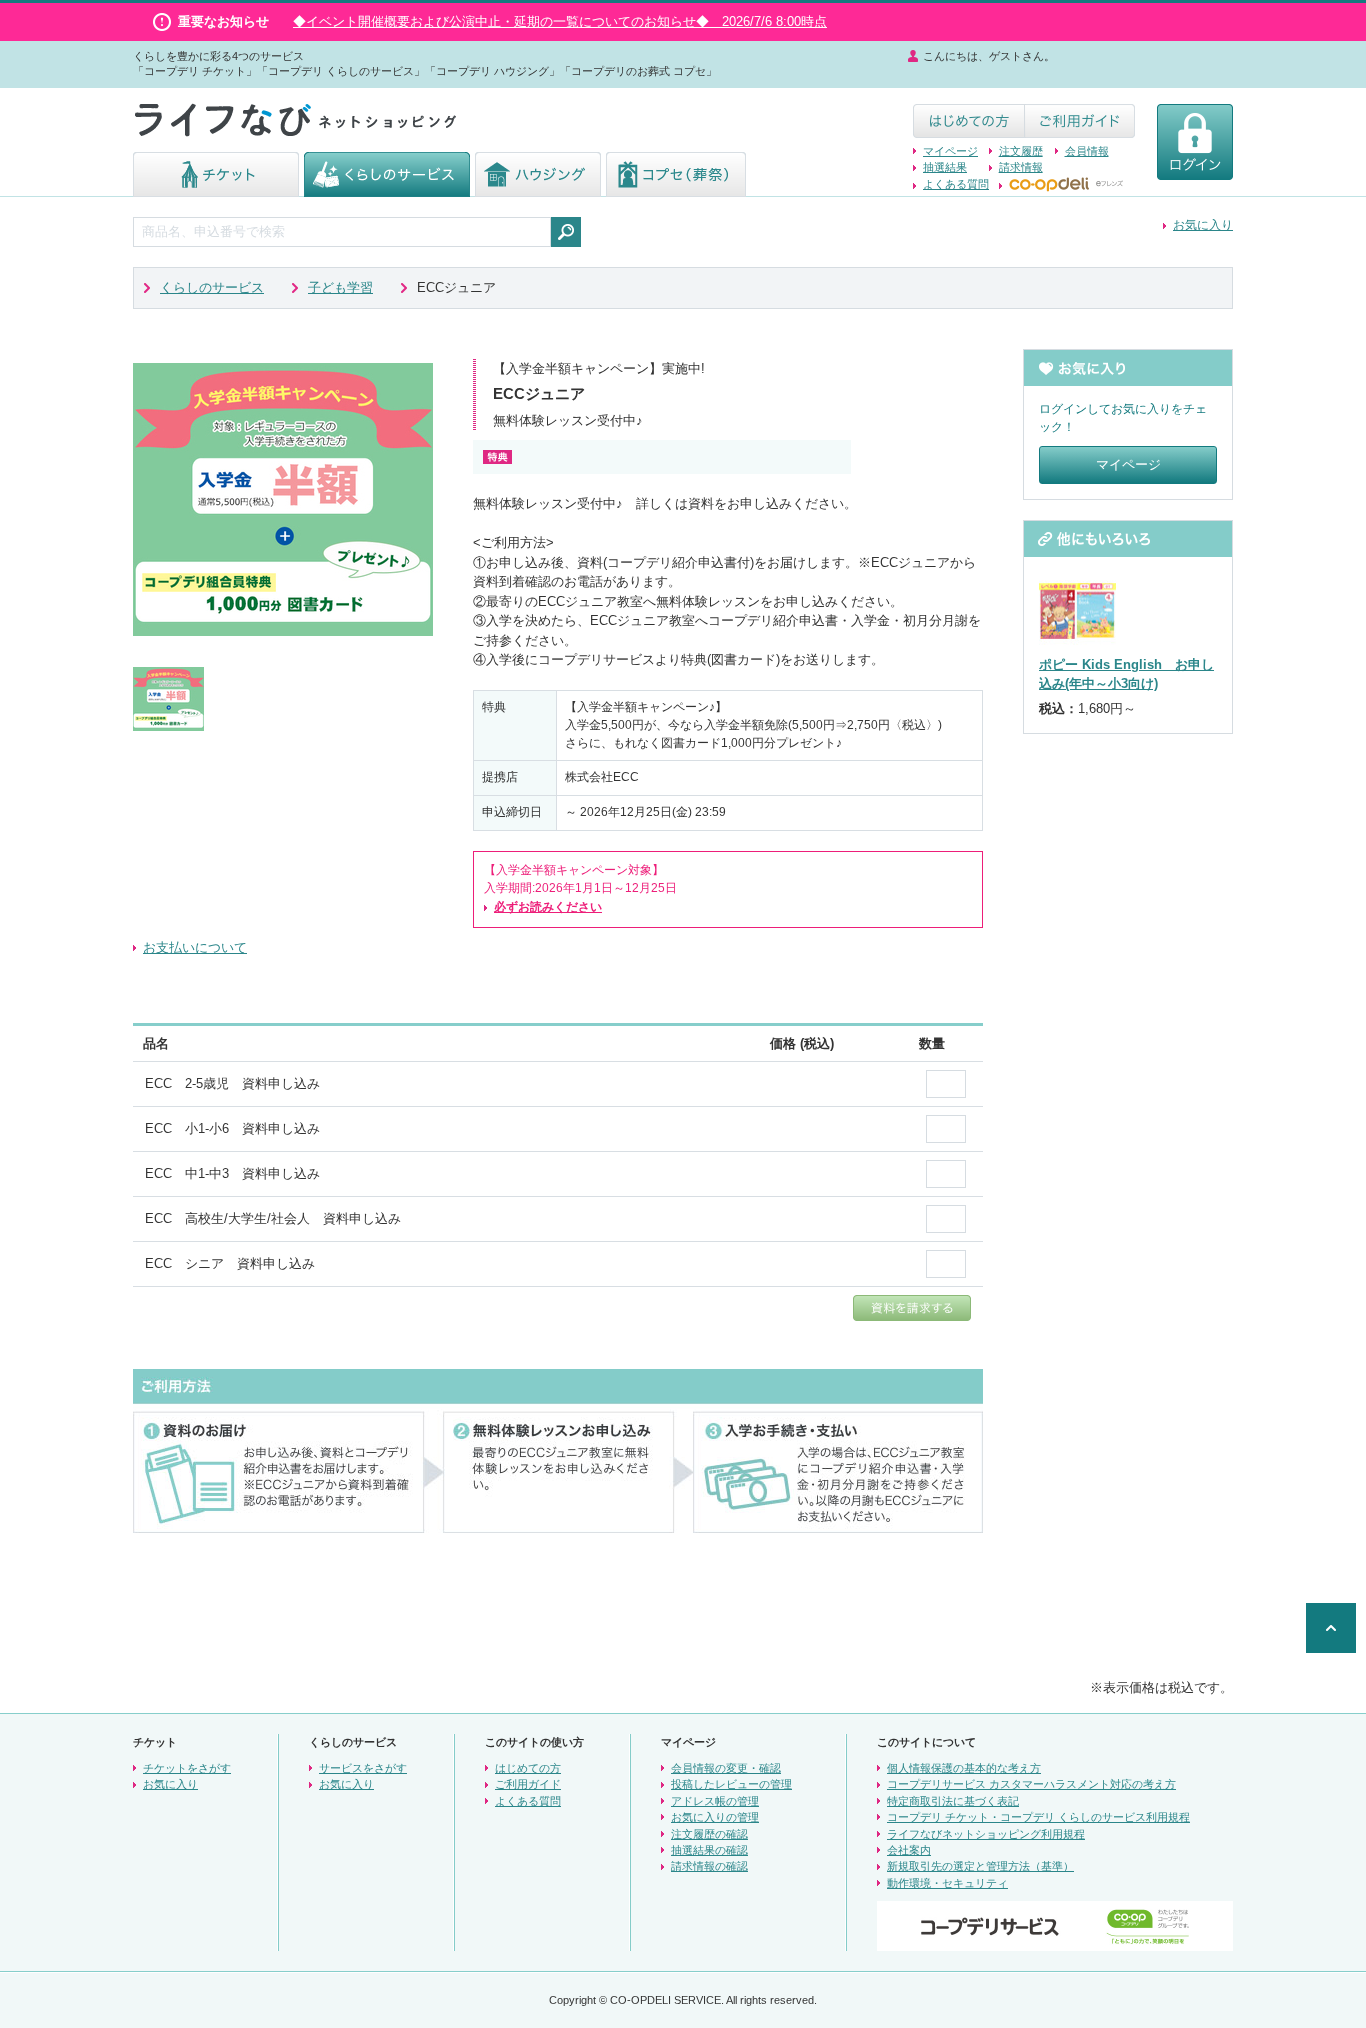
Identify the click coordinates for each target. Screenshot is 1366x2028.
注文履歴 (1021, 151)
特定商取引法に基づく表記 (953, 1801)
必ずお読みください (548, 907)
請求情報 (1021, 167)
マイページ (950, 151)
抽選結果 (945, 167)
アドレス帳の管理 (715, 1801)
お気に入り (1203, 225)
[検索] (566, 232)
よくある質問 (956, 184)
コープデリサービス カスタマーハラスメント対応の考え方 (1031, 1784)
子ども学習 (340, 287)
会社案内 (909, 1850)
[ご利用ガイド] (1079, 128)
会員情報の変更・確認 (726, 1768)
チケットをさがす (187, 1768)
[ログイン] (1195, 170)
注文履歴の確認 (709, 1834)
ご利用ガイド (528, 1784)
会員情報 (1087, 151)
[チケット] (216, 187)
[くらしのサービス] (387, 187)
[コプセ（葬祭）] (676, 187)
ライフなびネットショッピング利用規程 (986, 1834)
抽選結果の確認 (709, 1850)
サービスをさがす (363, 1768)
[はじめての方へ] (968, 128)
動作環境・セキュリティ (947, 1883)
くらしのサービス (212, 287)
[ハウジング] (538, 187)
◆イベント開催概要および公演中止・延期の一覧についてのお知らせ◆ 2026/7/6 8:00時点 (560, 21)
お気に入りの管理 (715, 1817)
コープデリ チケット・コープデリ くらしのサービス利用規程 (1038, 1817)
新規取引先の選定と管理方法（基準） (980, 1866)
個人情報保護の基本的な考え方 (964, 1768)
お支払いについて (195, 947)
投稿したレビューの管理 (731, 1784)
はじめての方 (528, 1768)
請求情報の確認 (709, 1866)
